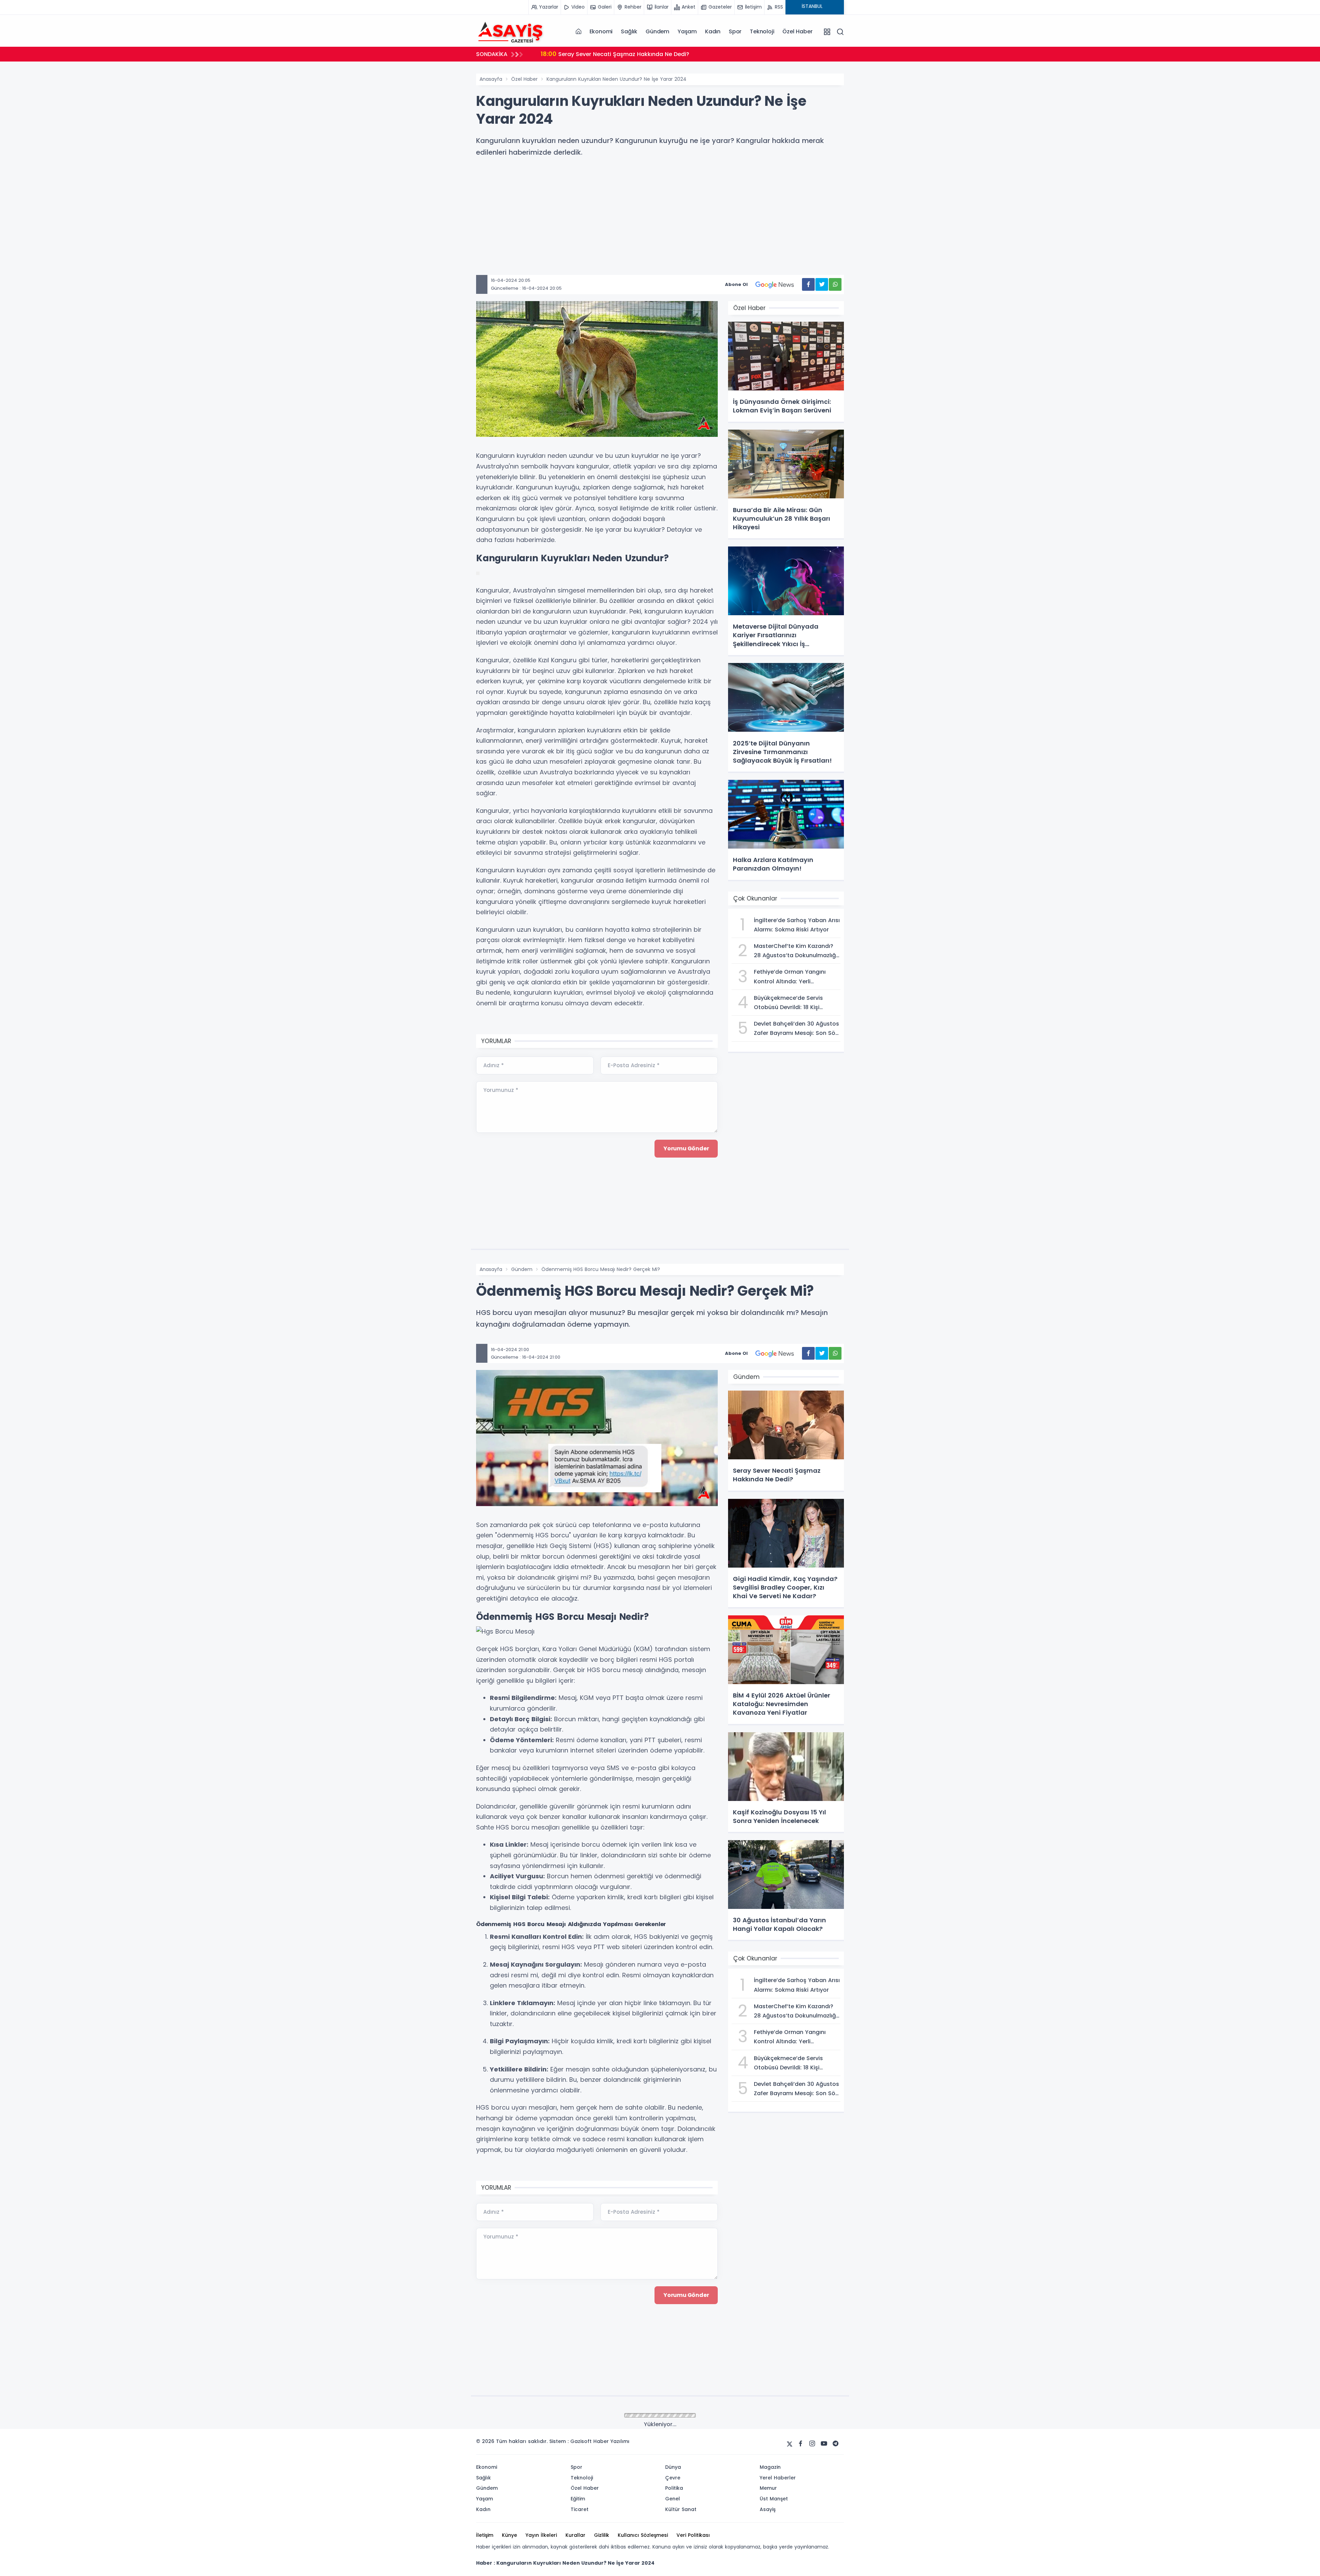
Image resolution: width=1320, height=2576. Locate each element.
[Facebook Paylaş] (808, 284)
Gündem (657, 31)
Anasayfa (491, 79)
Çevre (518, 2416)
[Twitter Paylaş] (822, 284)
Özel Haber (797, 31)
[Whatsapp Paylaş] (835, 284)
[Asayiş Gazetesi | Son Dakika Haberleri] (510, 31)
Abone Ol (736, 284)
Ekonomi (601, 31)
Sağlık (629, 31)
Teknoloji (762, 31)
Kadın (713, 31)
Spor (735, 31)
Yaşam (687, 31)
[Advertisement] (682, 227)
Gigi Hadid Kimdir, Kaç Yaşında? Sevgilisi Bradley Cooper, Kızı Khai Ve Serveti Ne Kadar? (672, 54)
